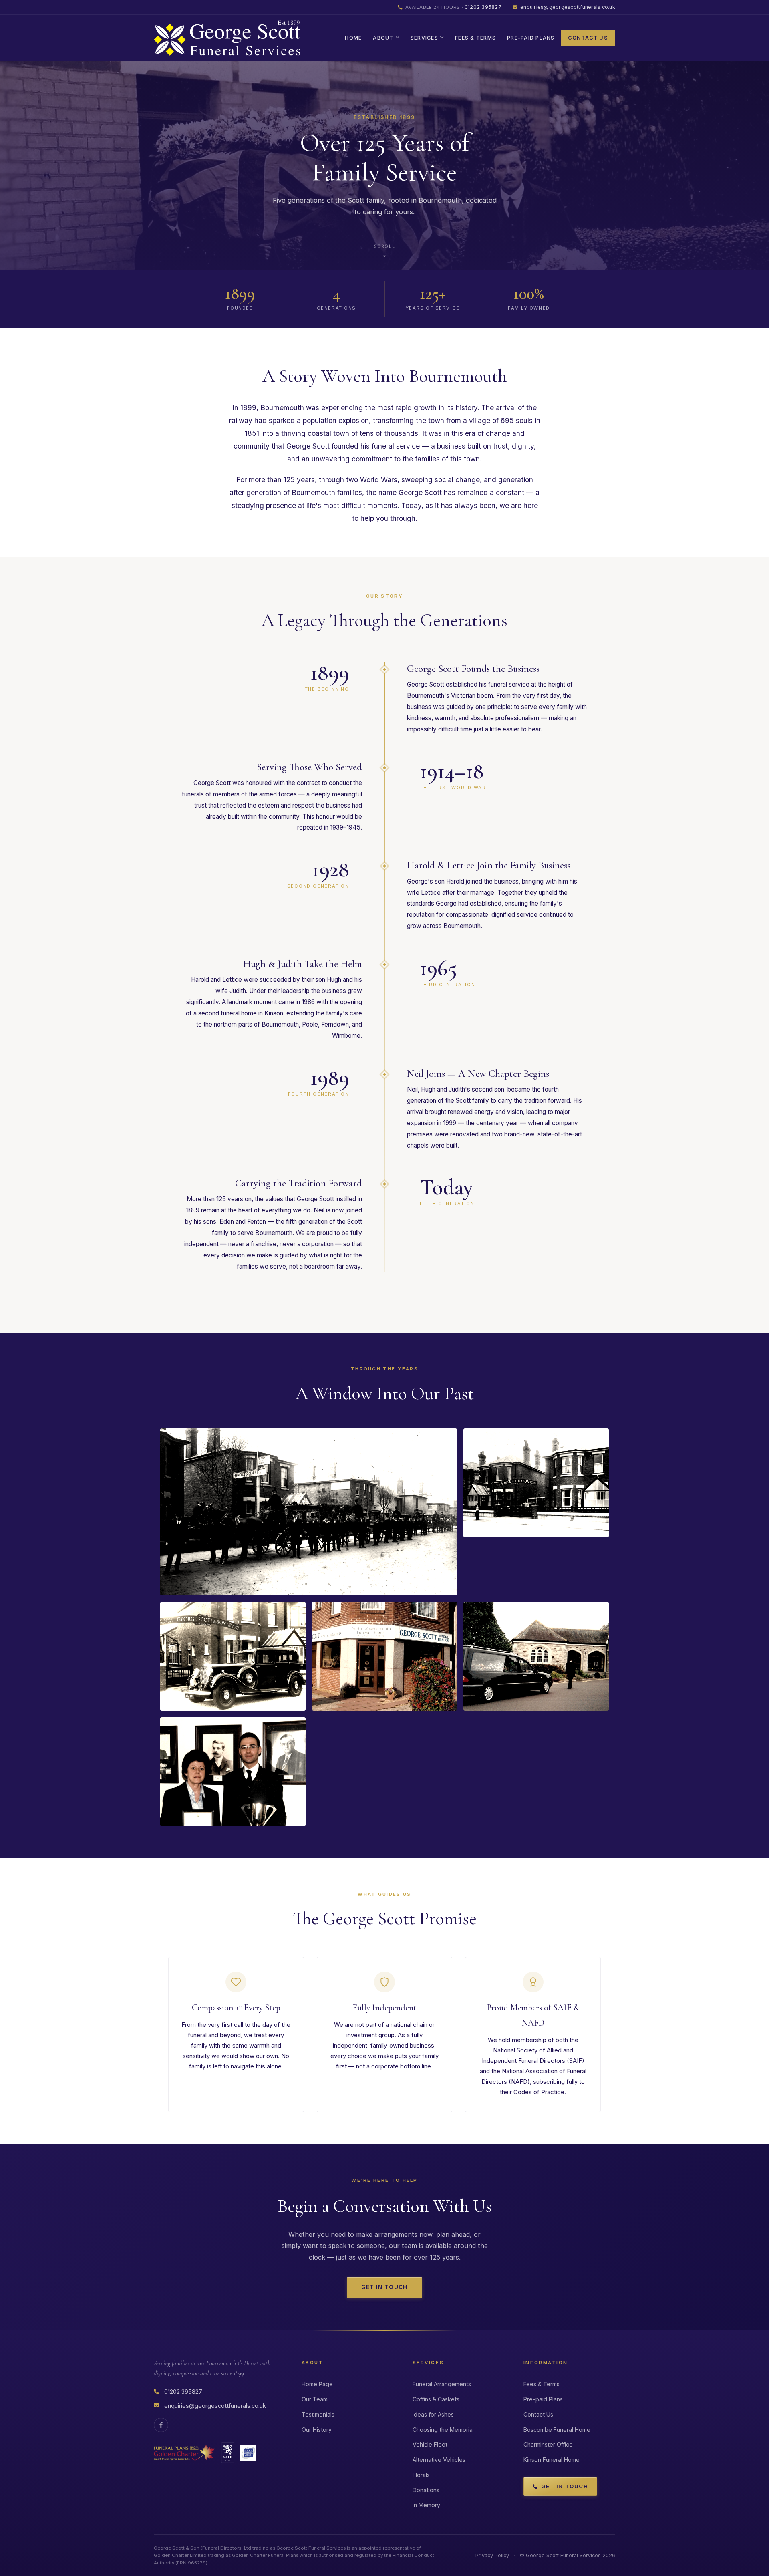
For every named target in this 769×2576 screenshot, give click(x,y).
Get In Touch (565, 2486)
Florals (421, 2475)
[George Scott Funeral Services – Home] (227, 38)
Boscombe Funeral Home (557, 2430)
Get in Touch (384, 2287)
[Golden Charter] (184, 2453)
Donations (426, 2490)
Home (353, 38)
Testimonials (318, 2414)
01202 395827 (453, 7)
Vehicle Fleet (430, 2444)
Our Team (315, 2399)
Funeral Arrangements (442, 2384)
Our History (317, 2430)
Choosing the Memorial (443, 2430)
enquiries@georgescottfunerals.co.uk (568, 7)
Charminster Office (548, 2444)
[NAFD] (228, 2453)
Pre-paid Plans (531, 38)
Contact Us (588, 38)
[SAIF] (248, 2453)
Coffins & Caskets (436, 2399)
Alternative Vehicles (439, 2460)
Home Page (317, 2384)
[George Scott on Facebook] (161, 2425)
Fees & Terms (475, 38)
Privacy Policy (492, 2555)
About (383, 38)
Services (424, 38)
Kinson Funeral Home (552, 2460)
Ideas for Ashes (433, 2414)
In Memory (426, 2505)
